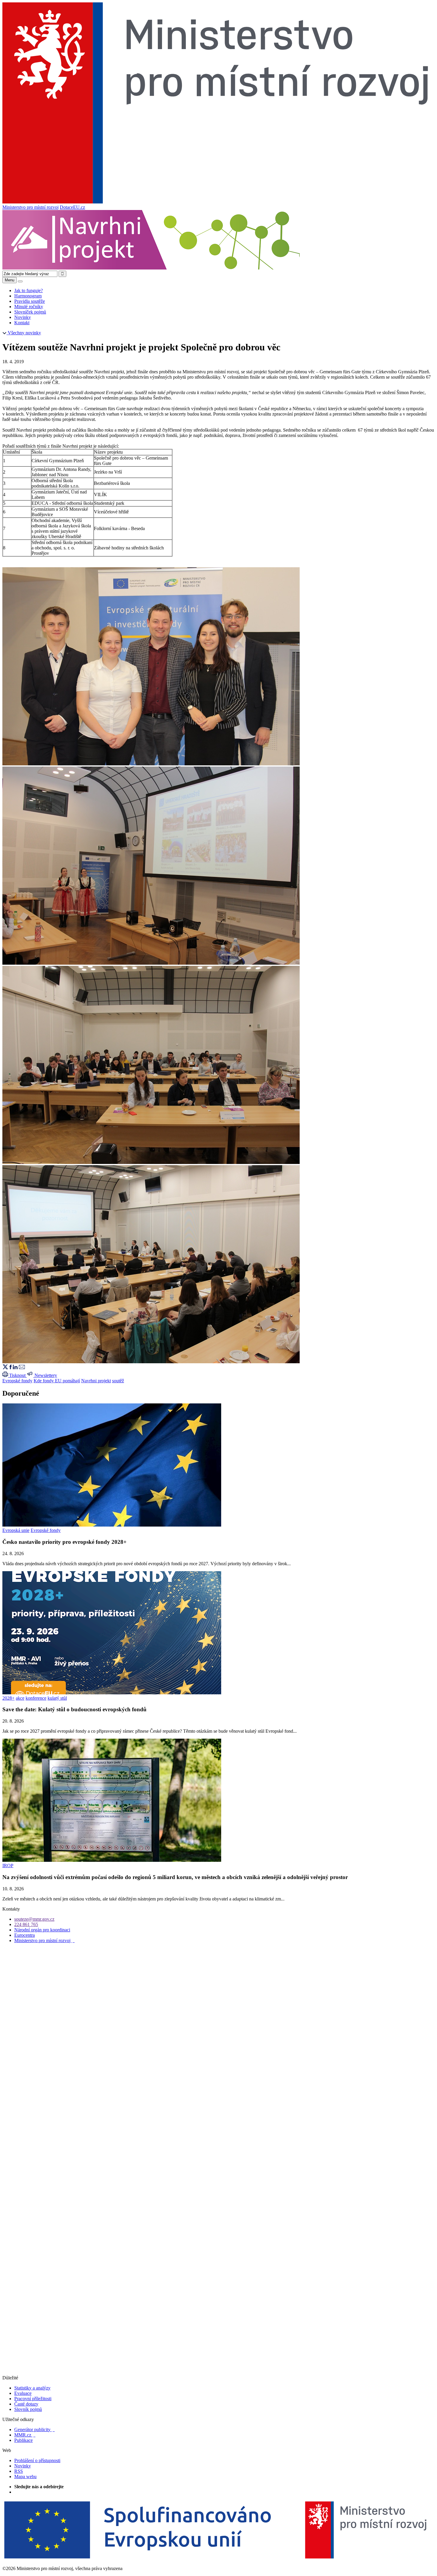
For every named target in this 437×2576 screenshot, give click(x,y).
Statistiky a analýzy (32, 2388)
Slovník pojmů (28, 2409)
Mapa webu (25, 2476)
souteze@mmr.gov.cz (34, 1919)
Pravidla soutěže (30, 301)
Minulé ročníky (29, 307)
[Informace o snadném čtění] (218, 2372)
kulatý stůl (57, 1698)
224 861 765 (26, 1924)
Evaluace (23, 2393)
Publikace (23, 2440)
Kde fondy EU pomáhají (57, 1381)
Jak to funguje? (29, 290)
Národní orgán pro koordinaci (42, 1930)
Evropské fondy (17, 1381)
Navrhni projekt (96, 1381)
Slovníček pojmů (30, 312)
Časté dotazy (26, 2404)
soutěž (118, 1381)
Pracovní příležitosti (33, 2399)
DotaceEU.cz (72, 207)
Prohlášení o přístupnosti (37, 2460)
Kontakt (22, 323)
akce (20, 1698)
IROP (8, 1866)
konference (36, 1698)
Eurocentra (25, 1935)
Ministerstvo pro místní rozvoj (30, 207)
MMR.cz (25, 2435)
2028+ (8, 1698)
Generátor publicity (34, 2430)
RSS (19, 2471)
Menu (10, 280)
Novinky (23, 317)
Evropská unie (16, 1530)
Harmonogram (28, 296)
